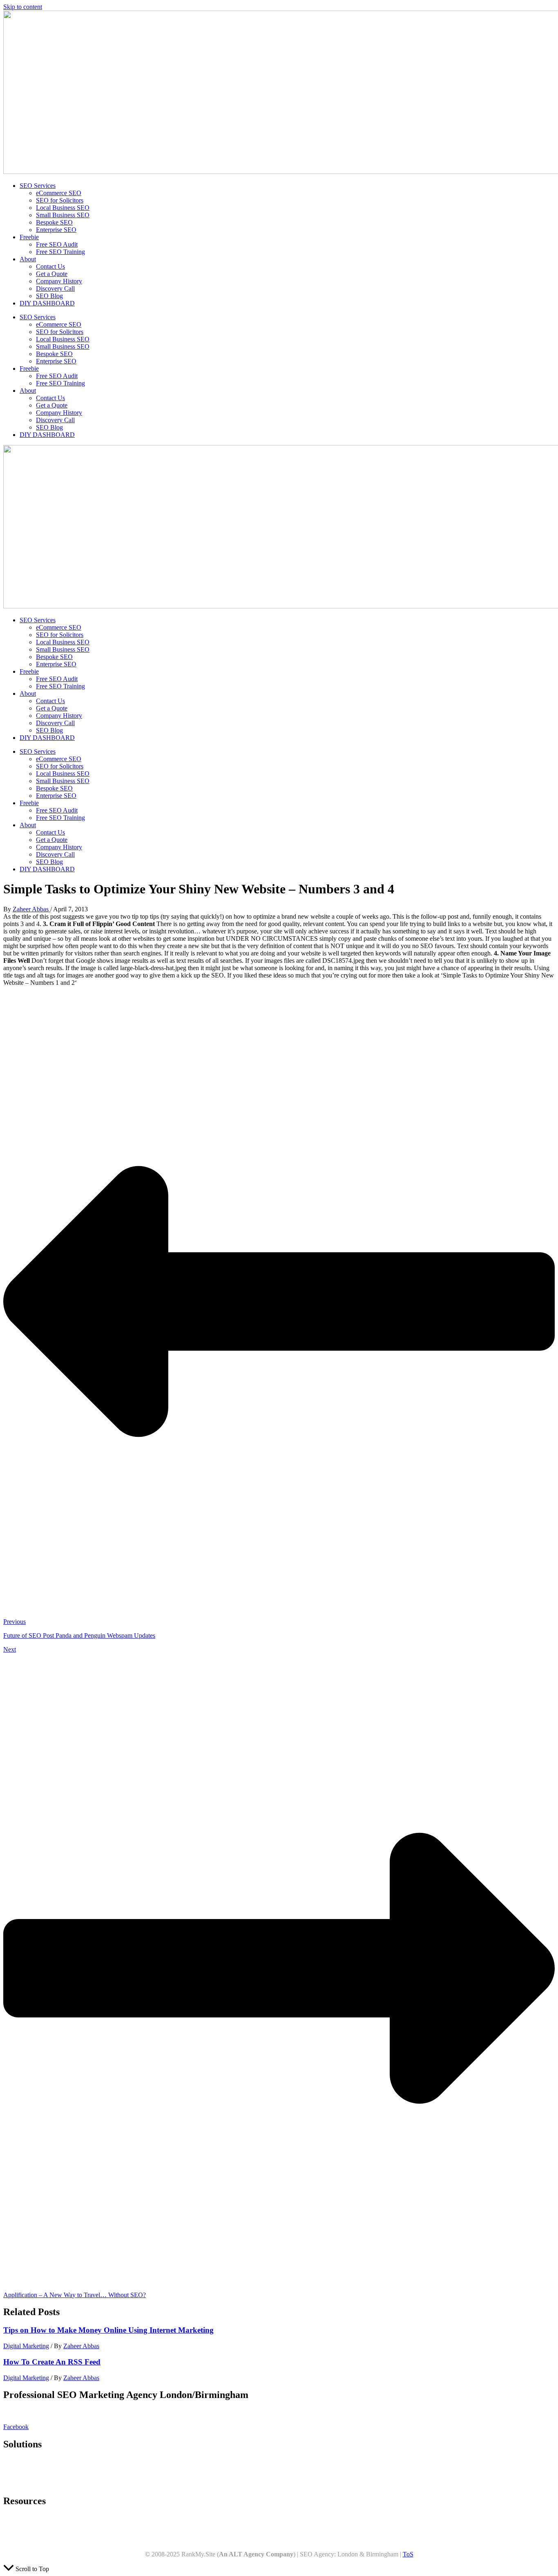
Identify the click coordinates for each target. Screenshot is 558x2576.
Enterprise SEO (56, 230)
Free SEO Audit (57, 244)
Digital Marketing (26, 2346)
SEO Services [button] (38, 186)
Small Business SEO (63, 215)
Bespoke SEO (54, 222)
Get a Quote (52, 274)
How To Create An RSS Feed (52, 2362)
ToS (408, 2554)
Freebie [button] (29, 237)
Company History (59, 281)
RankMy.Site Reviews (32, 2540)
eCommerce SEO (59, 193)
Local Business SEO (63, 208)
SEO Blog (49, 296)
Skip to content (23, 7)
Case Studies (20, 2533)
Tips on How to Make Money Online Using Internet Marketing (108, 2330)
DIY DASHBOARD (47, 303)
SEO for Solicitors (60, 200)
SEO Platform (21, 2461)
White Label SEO (26, 2469)
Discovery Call (55, 288)
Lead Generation (25, 2484)
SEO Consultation (27, 2476)
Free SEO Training (60, 252)
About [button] (28, 259)
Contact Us (50, 266)
